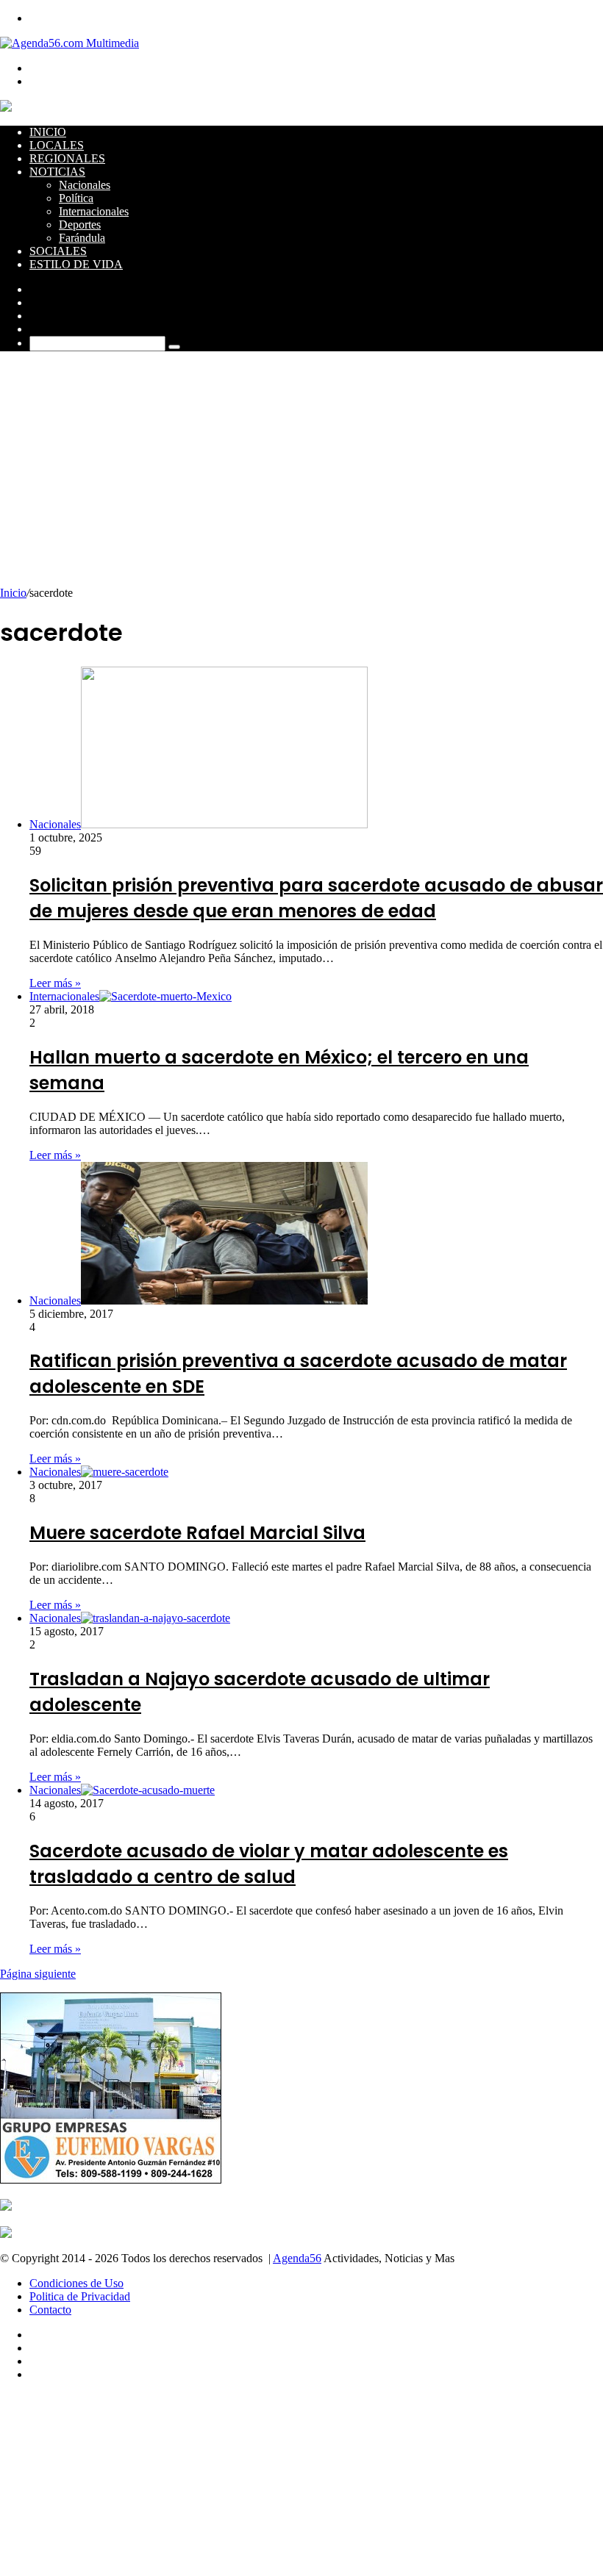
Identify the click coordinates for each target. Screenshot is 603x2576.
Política (76, 198)
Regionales (67, 158)
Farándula (82, 238)
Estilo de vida (76, 264)
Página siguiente (38, 1974)
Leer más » (55, 983)
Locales (57, 145)
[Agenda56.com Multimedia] (69, 43)
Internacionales (94, 211)
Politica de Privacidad (80, 2296)
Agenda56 (297, 2258)
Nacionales (85, 185)
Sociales (58, 251)
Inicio (48, 132)
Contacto (50, 2310)
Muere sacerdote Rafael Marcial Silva (197, 1533)
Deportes (80, 225)
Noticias (57, 172)
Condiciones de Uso (76, 2283)
